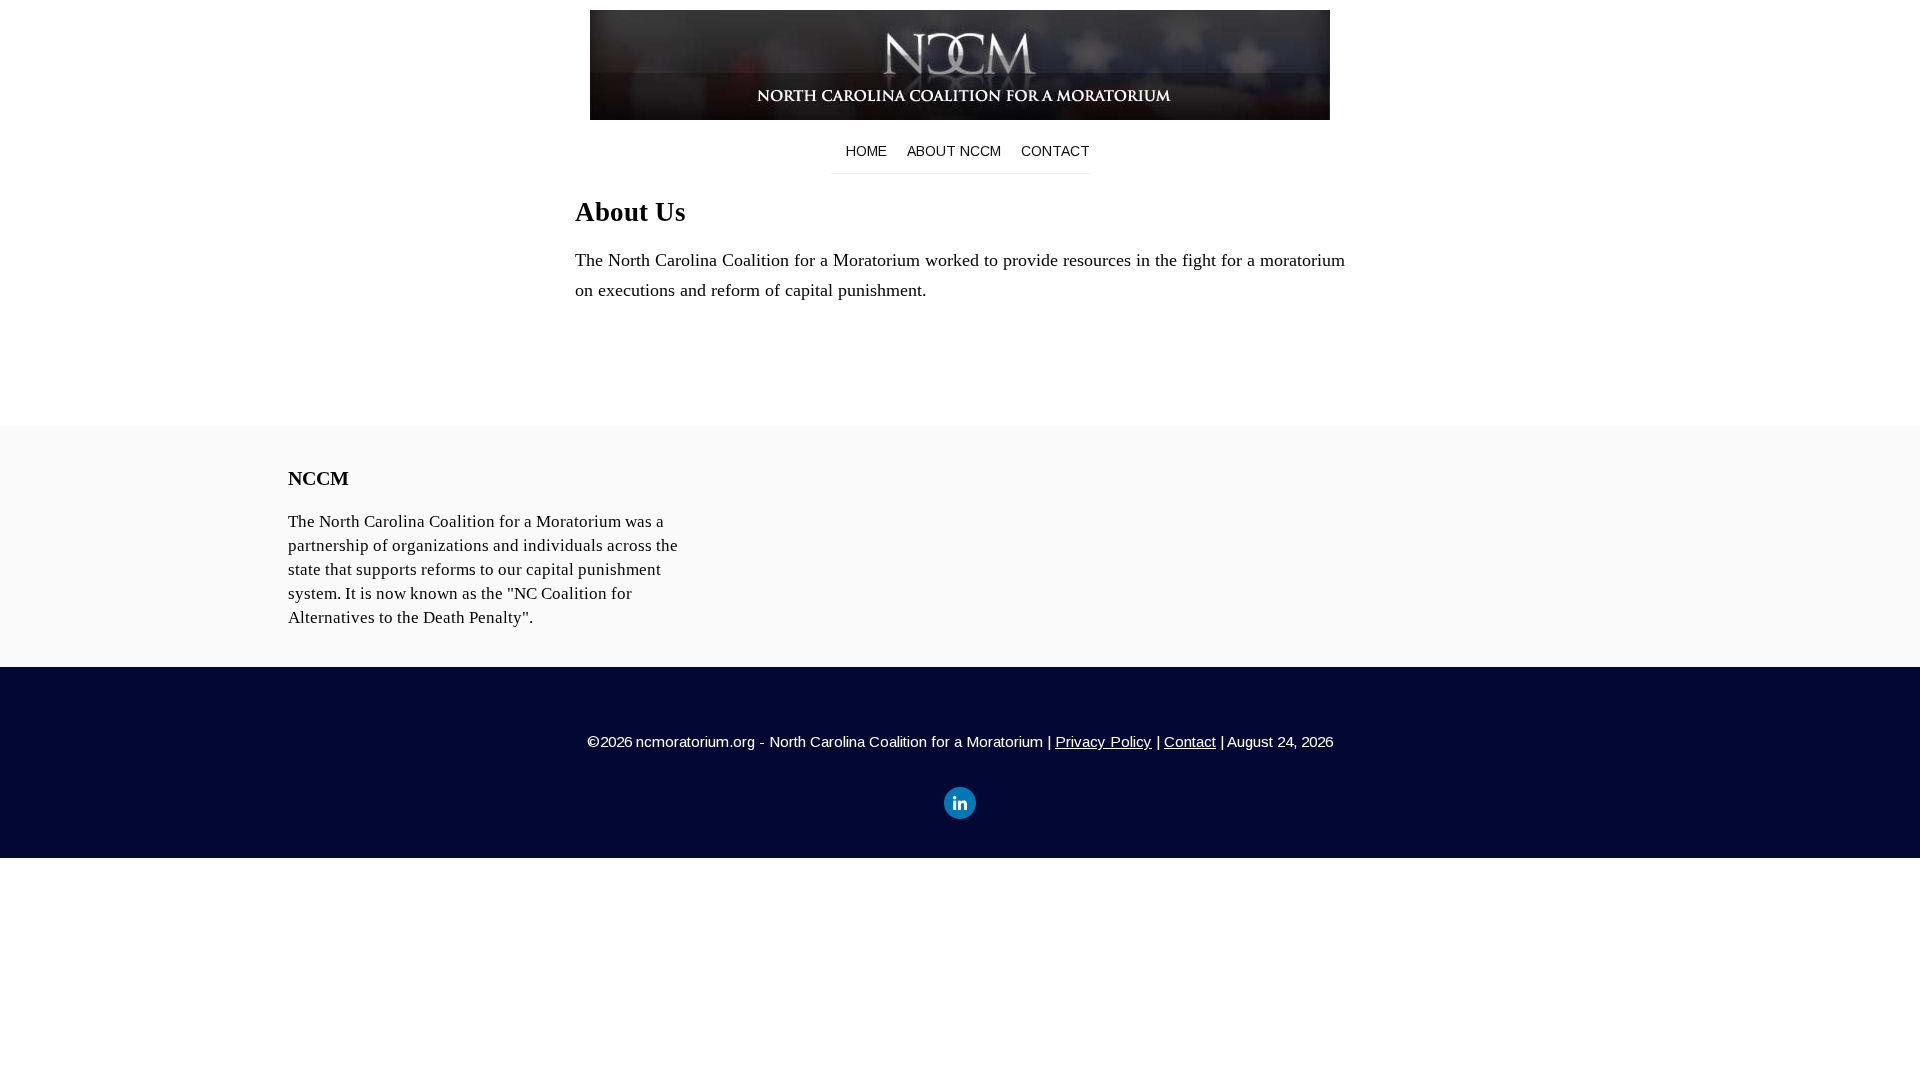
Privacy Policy (1103, 741)
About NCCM (954, 151)
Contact (1055, 151)
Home (866, 151)
